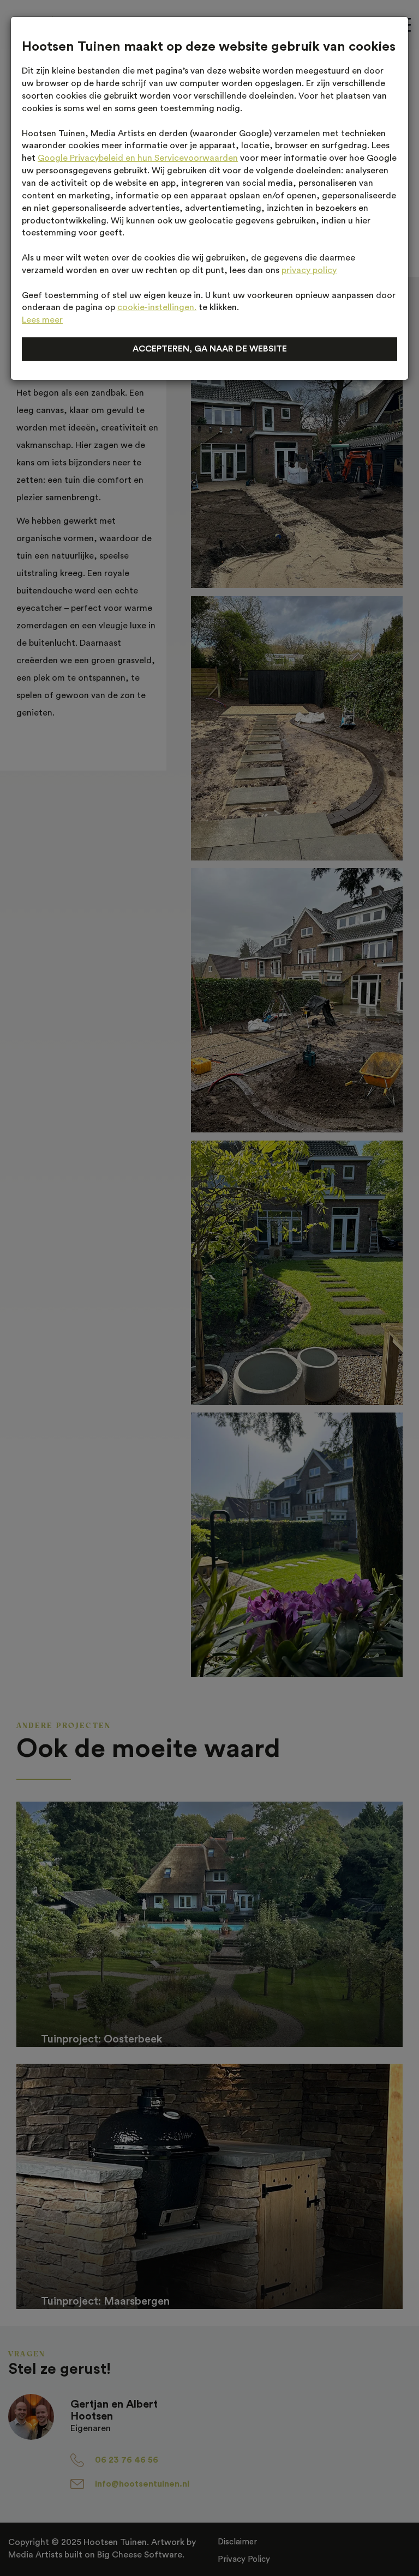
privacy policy (309, 270)
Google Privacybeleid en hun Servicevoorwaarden (138, 158)
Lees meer (42, 320)
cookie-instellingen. (157, 307)
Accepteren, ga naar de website (210, 349)
